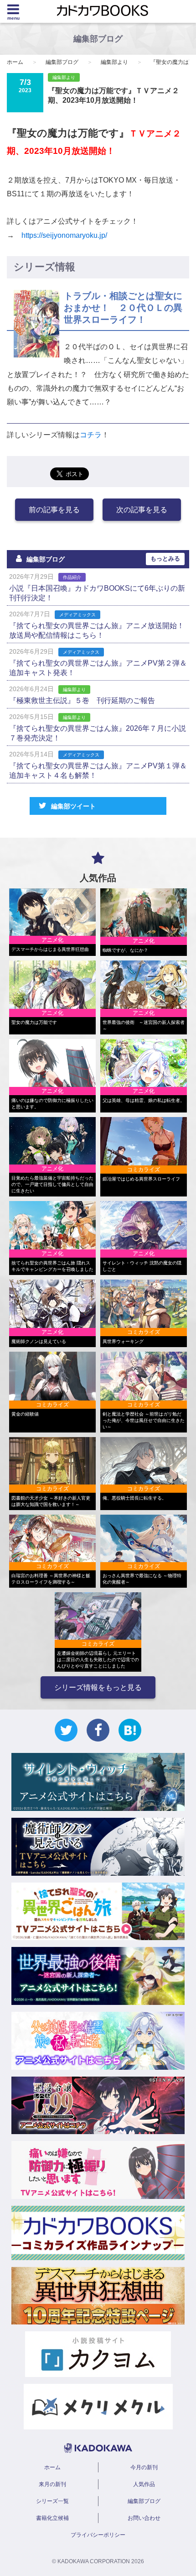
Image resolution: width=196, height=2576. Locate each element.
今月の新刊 (144, 2467)
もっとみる (165, 559)
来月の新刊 (52, 2484)
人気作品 (144, 2484)
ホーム (15, 62)
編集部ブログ (62, 62)
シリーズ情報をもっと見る (98, 1687)
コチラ (91, 435)
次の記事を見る (142, 510)
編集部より (114, 62)
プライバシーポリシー (98, 2535)
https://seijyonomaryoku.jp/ (64, 235)
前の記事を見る (54, 510)
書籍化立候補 (52, 2518)
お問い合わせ (144, 2518)
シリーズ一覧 (52, 2501)
